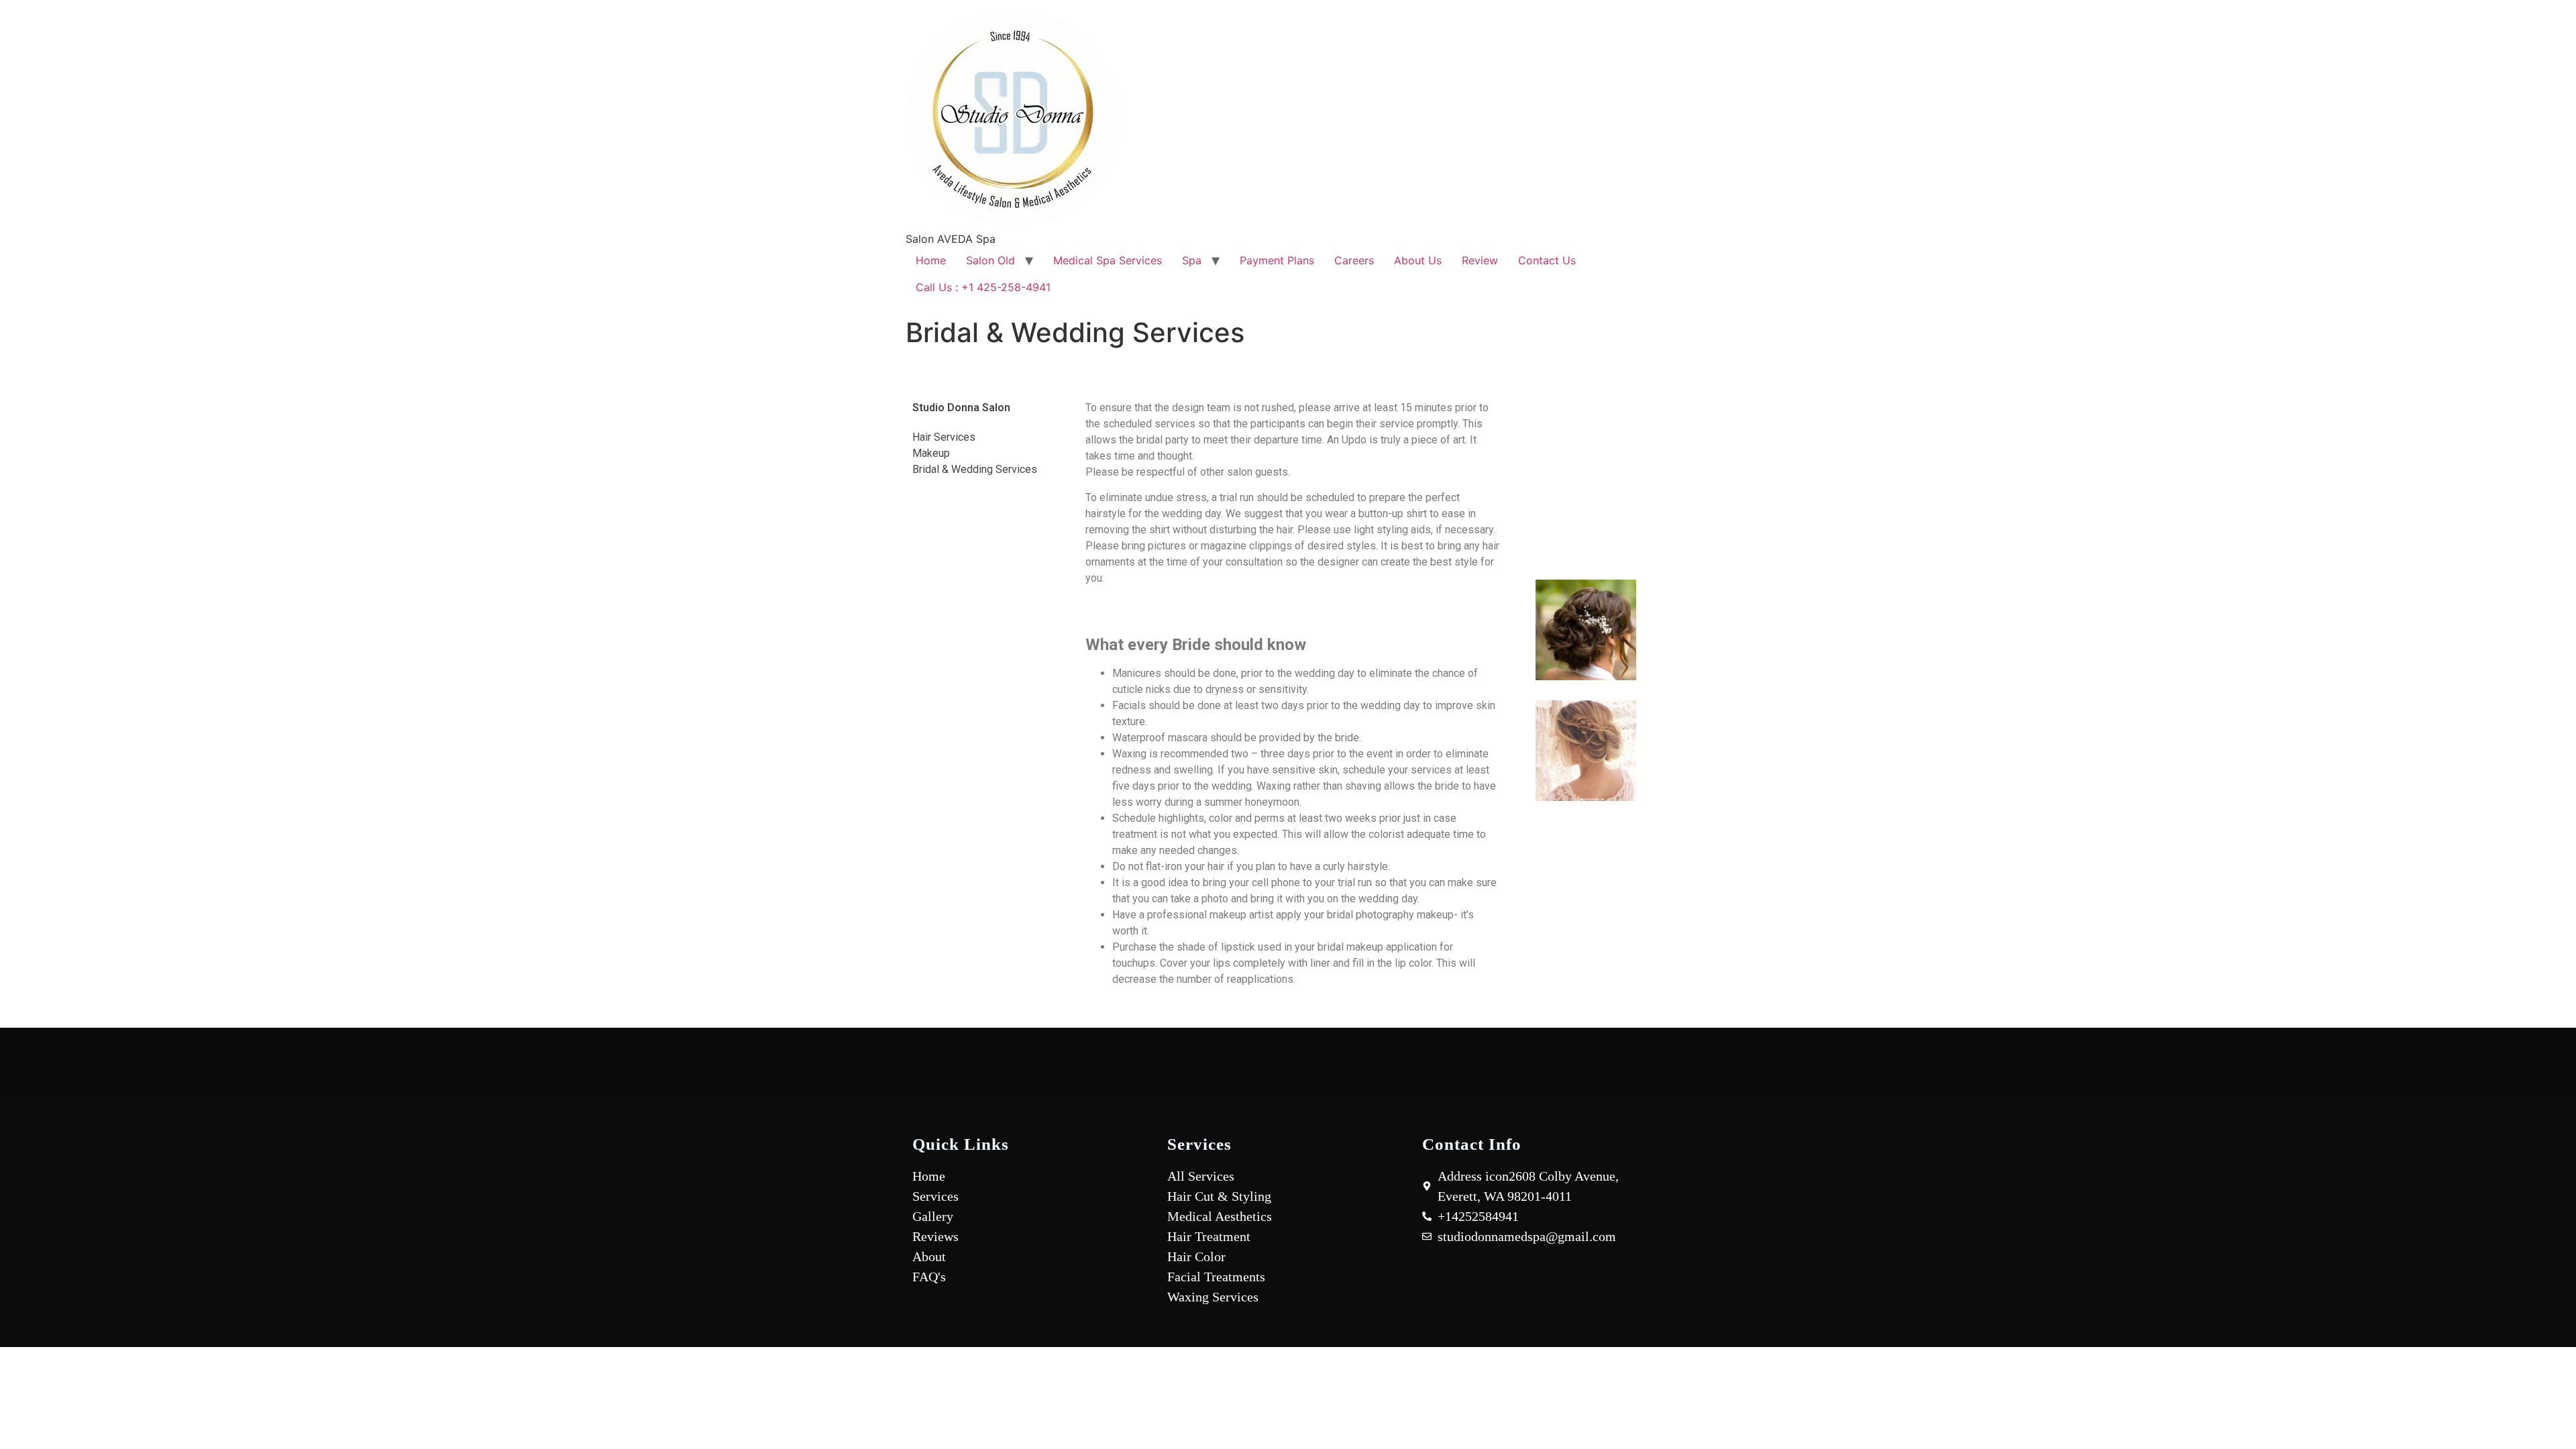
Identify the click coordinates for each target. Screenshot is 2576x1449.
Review (1480, 260)
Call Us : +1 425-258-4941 (983, 287)
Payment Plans (1277, 260)
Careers (1354, 260)
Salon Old (990, 260)
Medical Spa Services (1108, 260)
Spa (1192, 260)
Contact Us (1547, 260)
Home (931, 260)
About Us (1418, 260)
